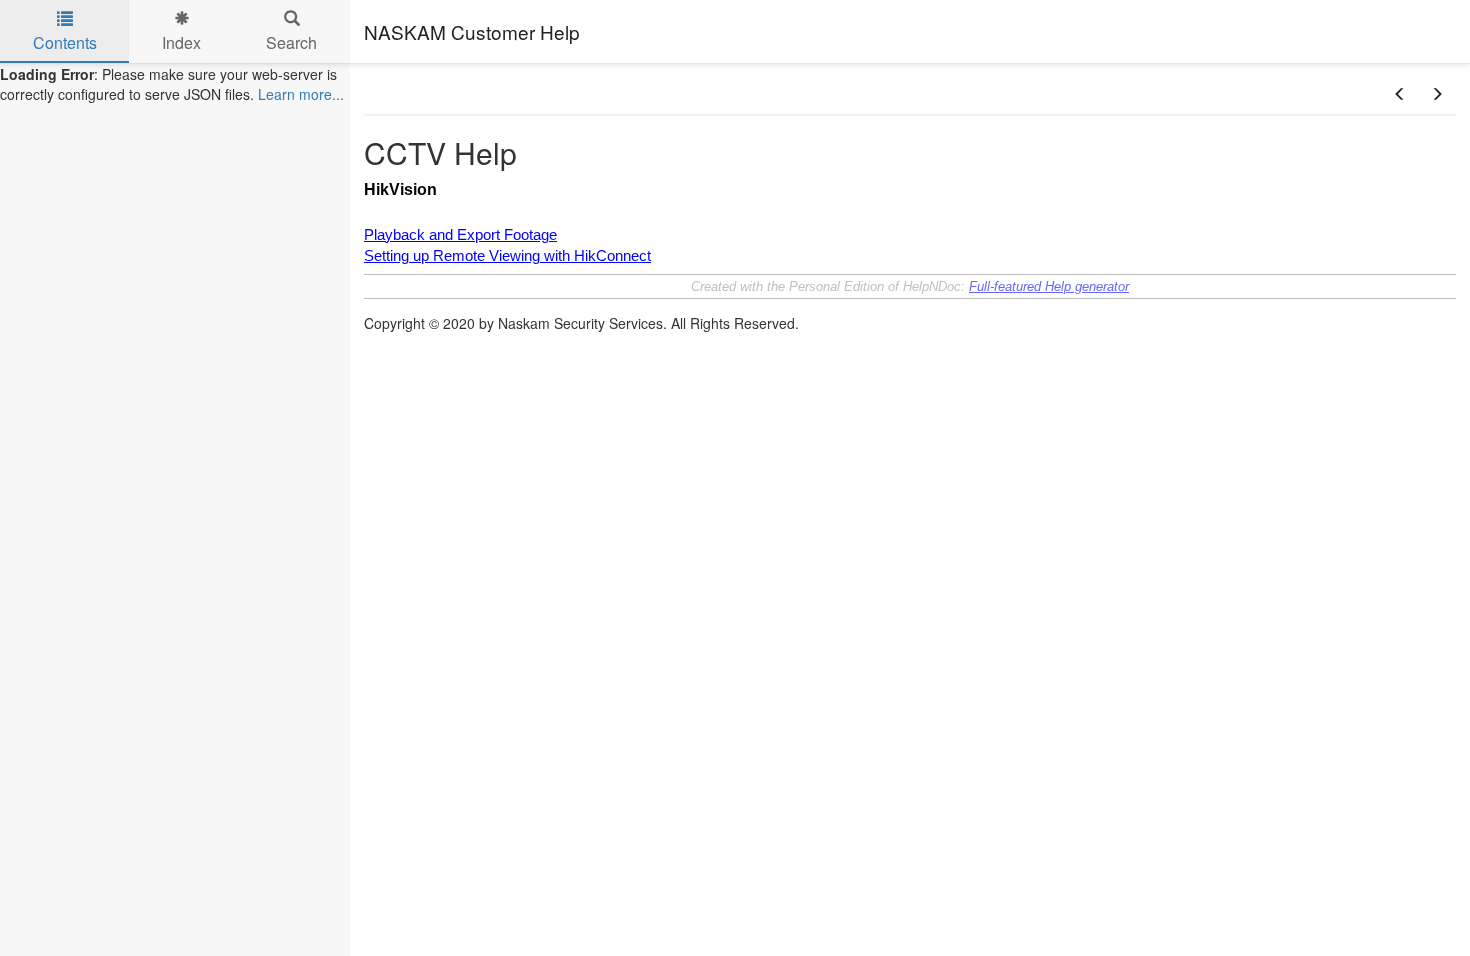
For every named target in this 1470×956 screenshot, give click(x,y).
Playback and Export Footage (460, 235)
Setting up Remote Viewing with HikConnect (507, 256)
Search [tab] (291, 42)
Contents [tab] (65, 42)
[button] (1400, 94)
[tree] (175, 84)
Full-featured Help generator (1049, 286)
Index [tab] (181, 42)
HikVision (400, 189)
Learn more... (301, 94)
